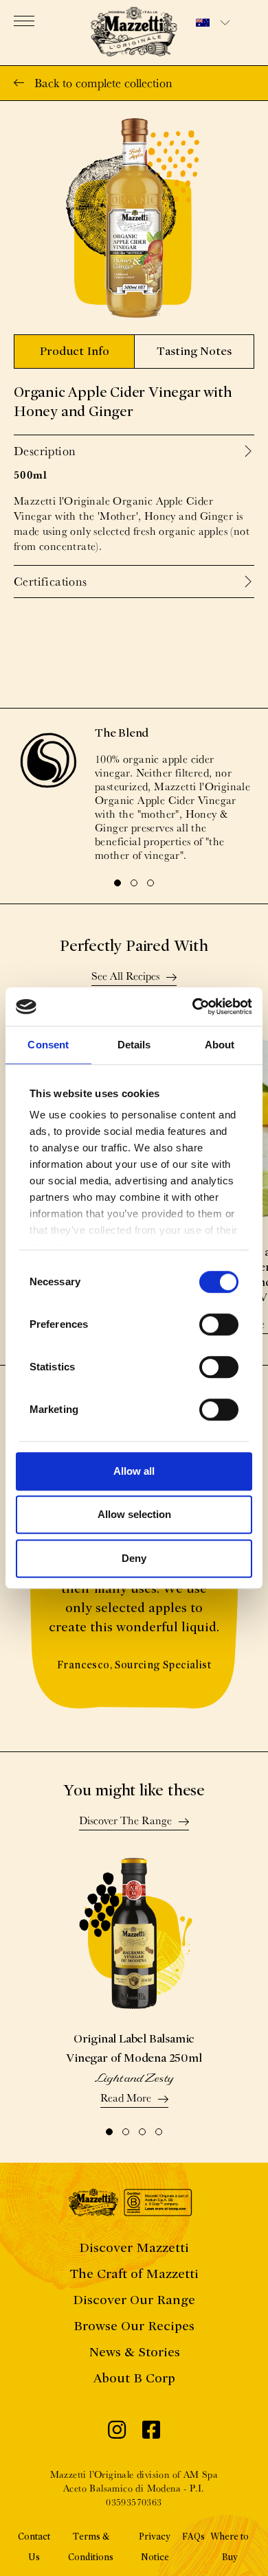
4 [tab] (159, 2132)
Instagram (117, 2433)
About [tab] (220, 1045)
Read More (126, 2099)
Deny (134, 1558)
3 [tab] (150, 883)
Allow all (134, 1471)
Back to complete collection (103, 83)
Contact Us (34, 2547)
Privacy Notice (155, 2547)
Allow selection (134, 1514)
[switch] (219, 1324)
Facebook (151, 2433)
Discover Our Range (134, 2300)
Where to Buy (230, 2547)
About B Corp (134, 2378)
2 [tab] (134, 883)
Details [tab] (134, 1045)
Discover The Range (125, 1821)
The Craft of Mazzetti (134, 2274)
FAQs (193, 2537)
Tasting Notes (194, 351)
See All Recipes (125, 977)
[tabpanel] (134, 794)
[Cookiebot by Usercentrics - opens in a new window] (193, 1007)
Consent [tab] (48, 1045)
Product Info (75, 351)
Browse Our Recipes (134, 2326)
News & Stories (134, 2352)
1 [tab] (118, 883)
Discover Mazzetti (134, 2247)
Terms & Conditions (91, 2547)
